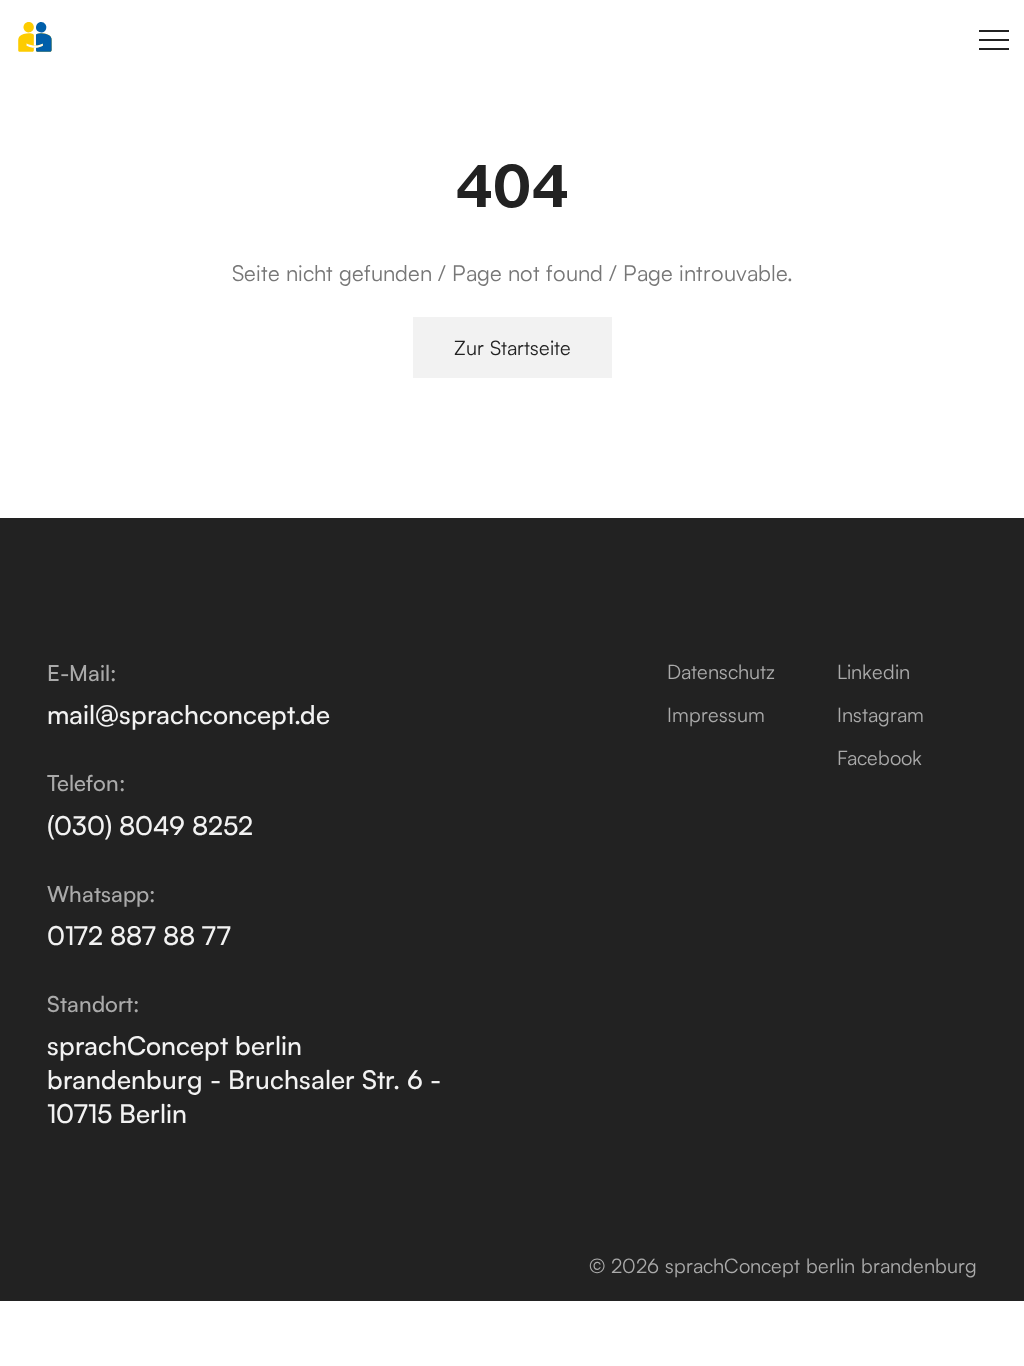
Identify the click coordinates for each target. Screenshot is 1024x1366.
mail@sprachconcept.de (188, 714)
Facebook (879, 757)
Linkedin (873, 671)
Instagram (880, 714)
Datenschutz (721, 671)
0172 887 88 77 (139, 935)
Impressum (716, 714)
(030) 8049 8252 (150, 825)
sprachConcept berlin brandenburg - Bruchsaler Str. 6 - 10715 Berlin (244, 1079)
